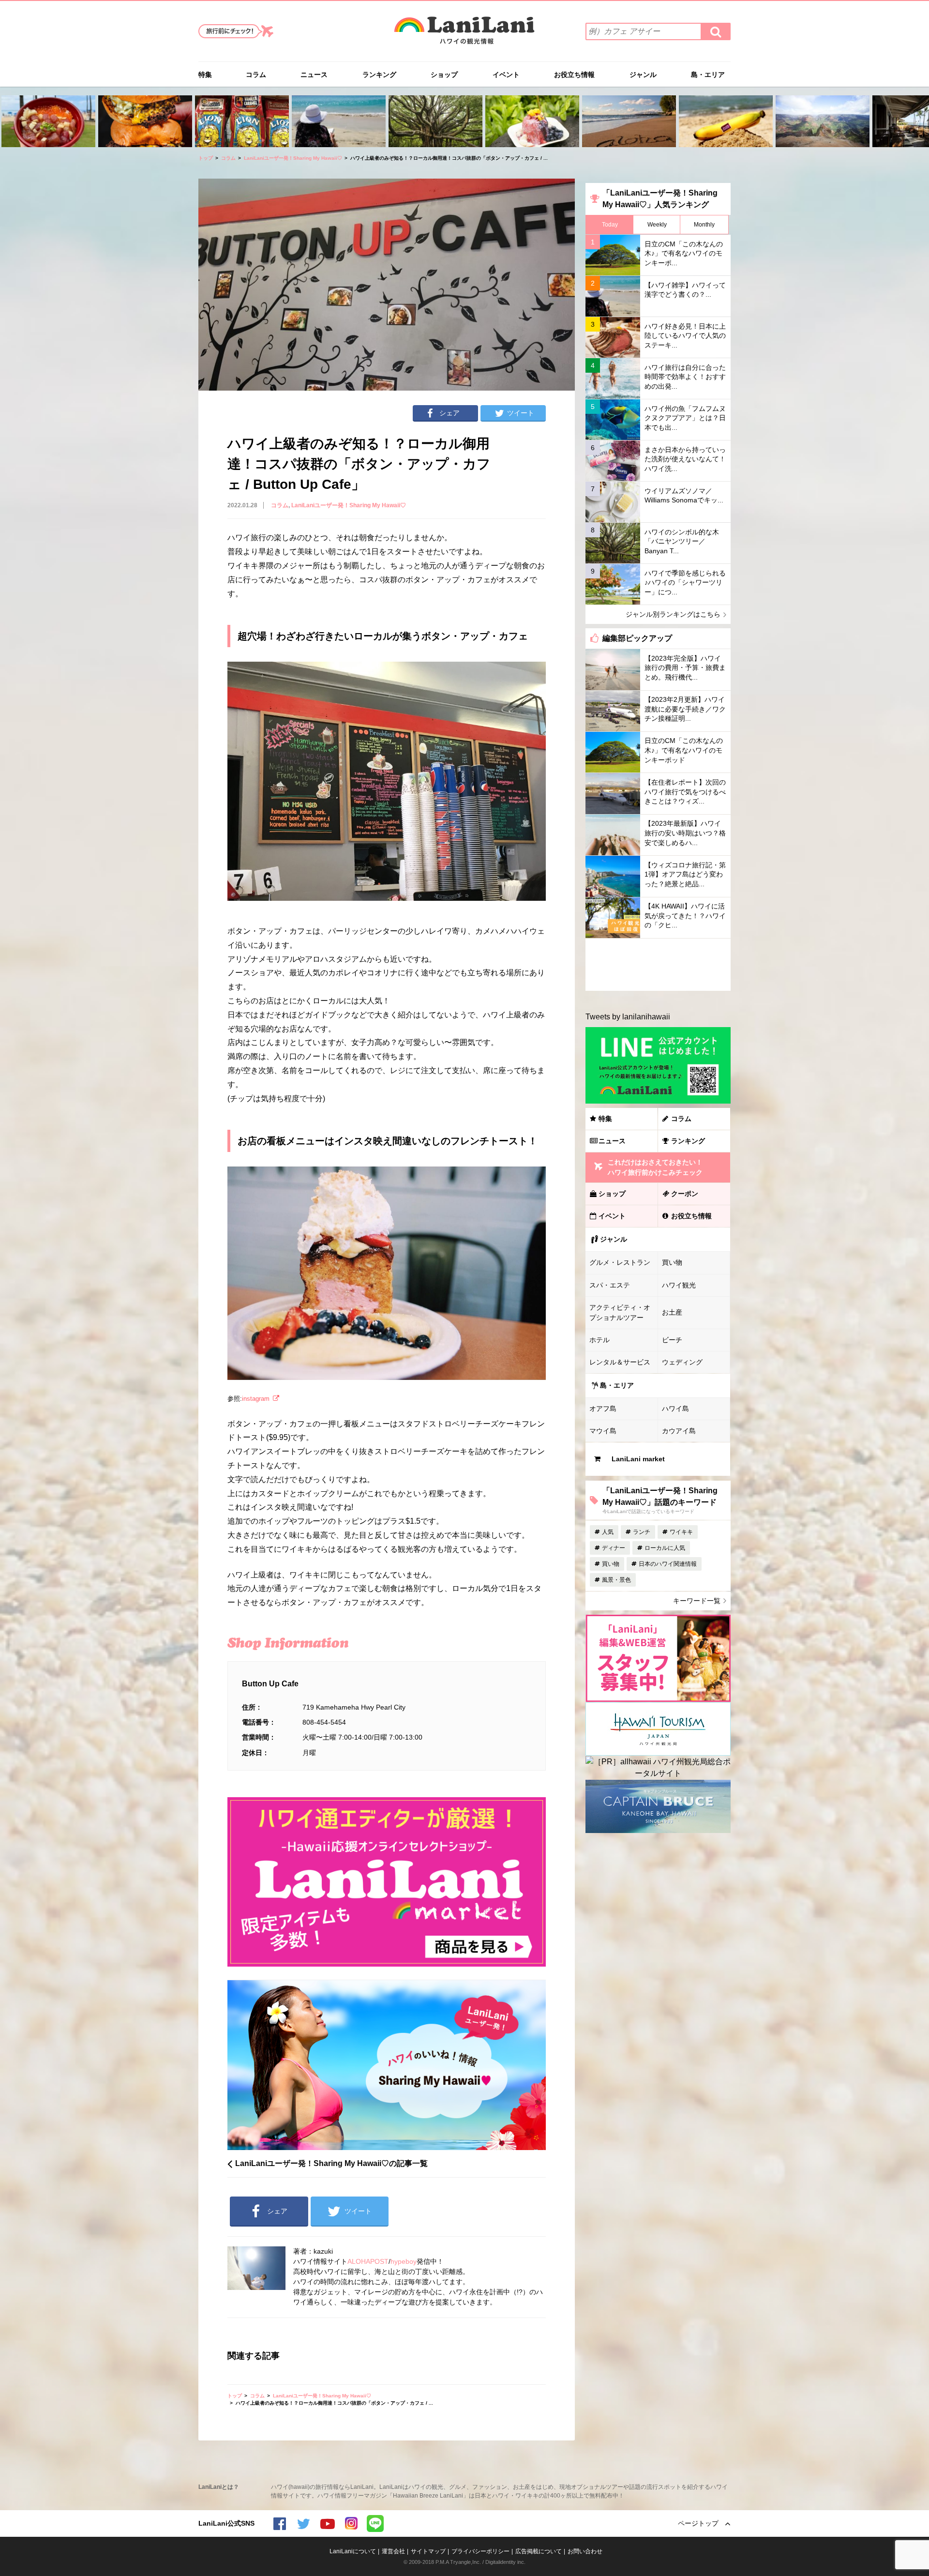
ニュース (314, 75)
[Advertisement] (658, 965)
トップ (206, 158)
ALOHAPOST (368, 2261)
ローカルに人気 (665, 1548)
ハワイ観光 (679, 1285)
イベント (506, 75)
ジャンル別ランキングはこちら (673, 614)
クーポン (685, 1194)
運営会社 (393, 2551)
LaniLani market (638, 1459)
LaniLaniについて (353, 2551)
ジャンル (643, 75)
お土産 (672, 1312)
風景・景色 (616, 1580)
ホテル (599, 1340)
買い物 (672, 1262)
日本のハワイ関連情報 (668, 1564)
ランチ (642, 1532)
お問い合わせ (585, 2551)
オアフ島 (603, 1409)
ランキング (379, 75)
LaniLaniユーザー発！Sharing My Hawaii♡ (293, 158)
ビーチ (672, 1340)
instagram (256, 1399)
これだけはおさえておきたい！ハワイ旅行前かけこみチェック (655, 1167)
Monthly (704, 225)
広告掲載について (539, 2551)
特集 (205, 75)
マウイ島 (603, 1431)
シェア (450, 413)
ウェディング (682, 1362)
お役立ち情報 (574, 75)
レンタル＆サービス (620, 1362)
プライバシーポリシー (480, 2551)
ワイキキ (681, 1532)
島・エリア (708, 75)
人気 (608, 1532)
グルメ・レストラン (620, 1262)
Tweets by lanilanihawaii (628, 1017)
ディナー (614, 1548)
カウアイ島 (679, 1431)
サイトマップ (428, 2551)
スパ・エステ (610, 1285)
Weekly (657, 225)
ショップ (444, 75)
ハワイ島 (675, 1409)
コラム (256, 75)
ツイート (521, 413)
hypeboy (404, 2261)
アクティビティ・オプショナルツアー (620, 1312)
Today (610, 225)
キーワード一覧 (697, 1601)
